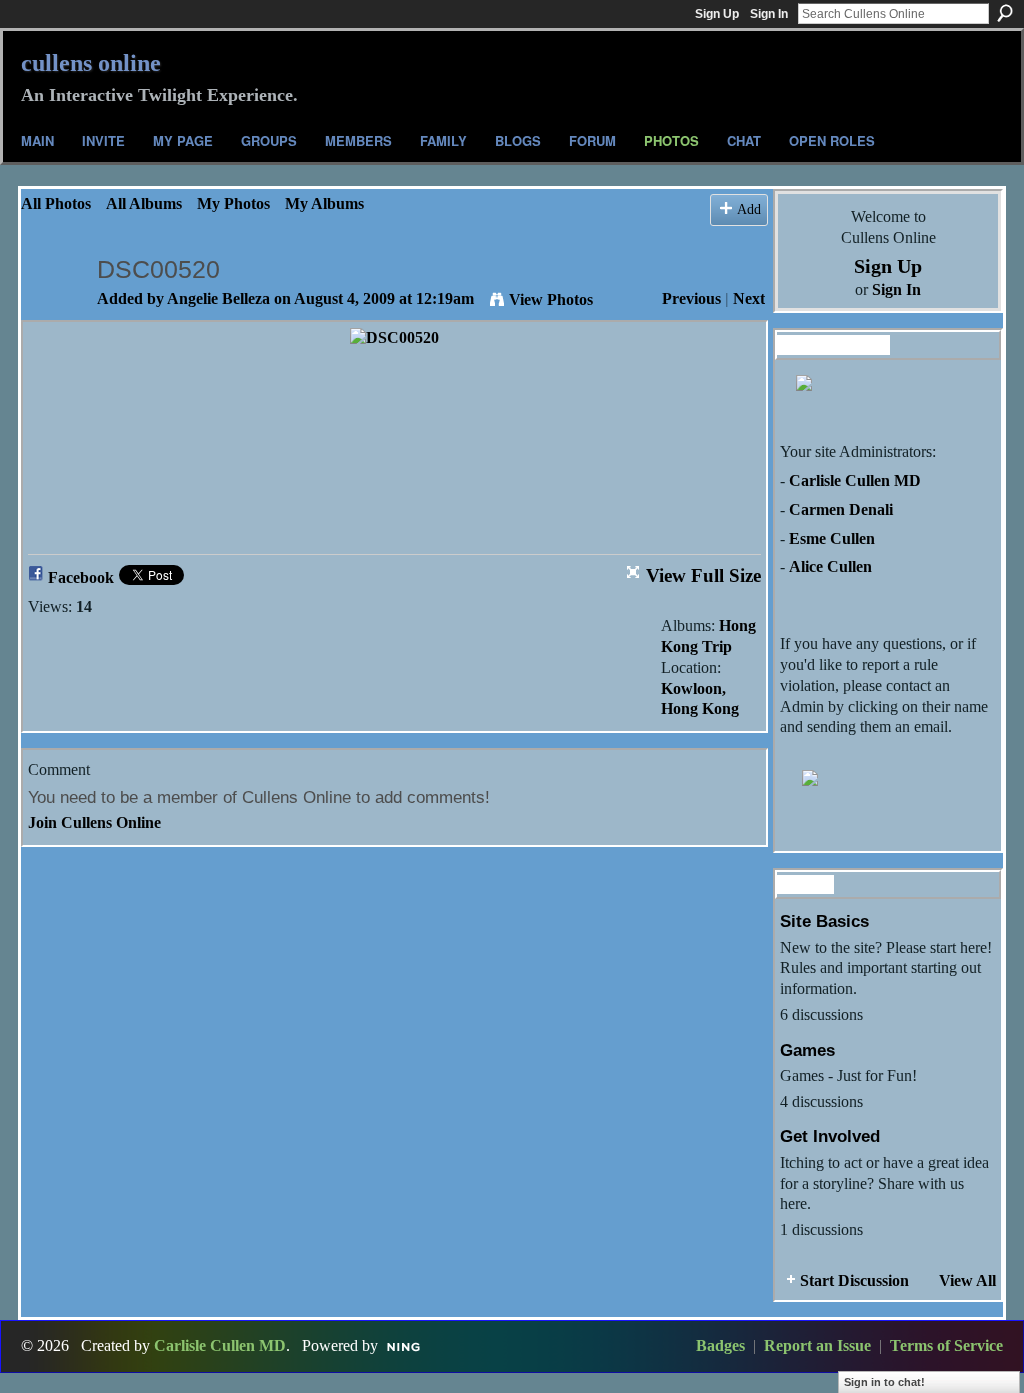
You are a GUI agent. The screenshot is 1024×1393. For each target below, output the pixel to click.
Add (749, 209)
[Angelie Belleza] (53, 308)
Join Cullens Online (94, 822)
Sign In (769, 14)
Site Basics (824, 921)
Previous (691, 298)
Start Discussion (854, 1280)
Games (807, 1050)
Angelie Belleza (218, 298)
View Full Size (703, 575)
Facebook (81, 577)
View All (967, 1280)
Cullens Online (91, 63)
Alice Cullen (830, 566)
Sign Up (717, 14)
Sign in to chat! (884, 1382)
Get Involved (830, 1136)
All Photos (56, 203)
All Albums (144, 203)
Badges (720, 1345)
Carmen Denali (841, 509)
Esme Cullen (832, 538)
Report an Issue (817, 1345)
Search (1005, 13)
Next (749, 298)
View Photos (551, 299)
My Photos (233, 203)
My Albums (324, 203)
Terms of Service (946, 1345)
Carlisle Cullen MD (855, 480)
